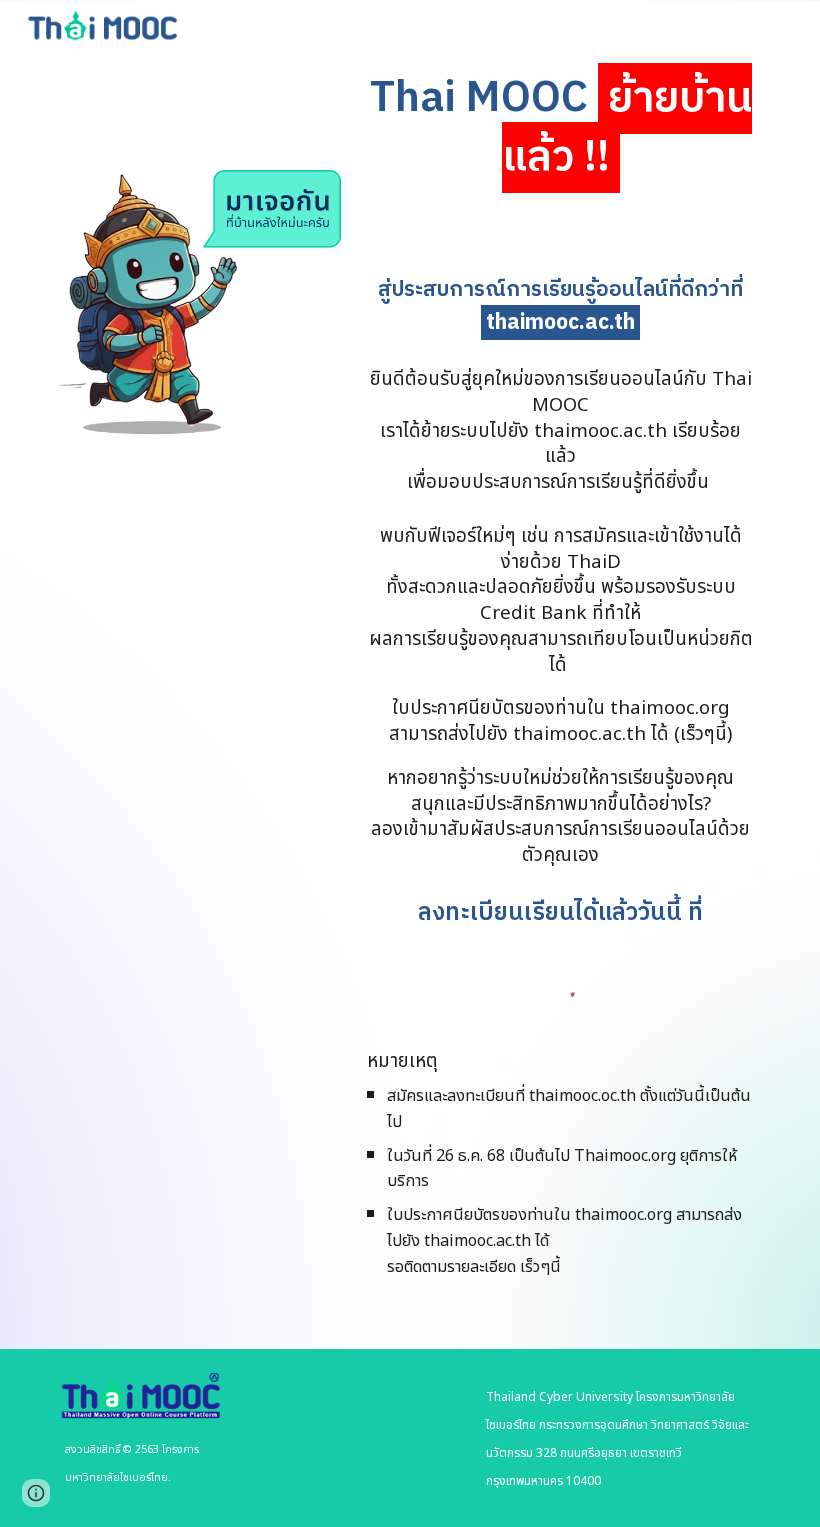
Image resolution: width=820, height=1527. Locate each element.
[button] (36, 1493)
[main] (561, 129)
